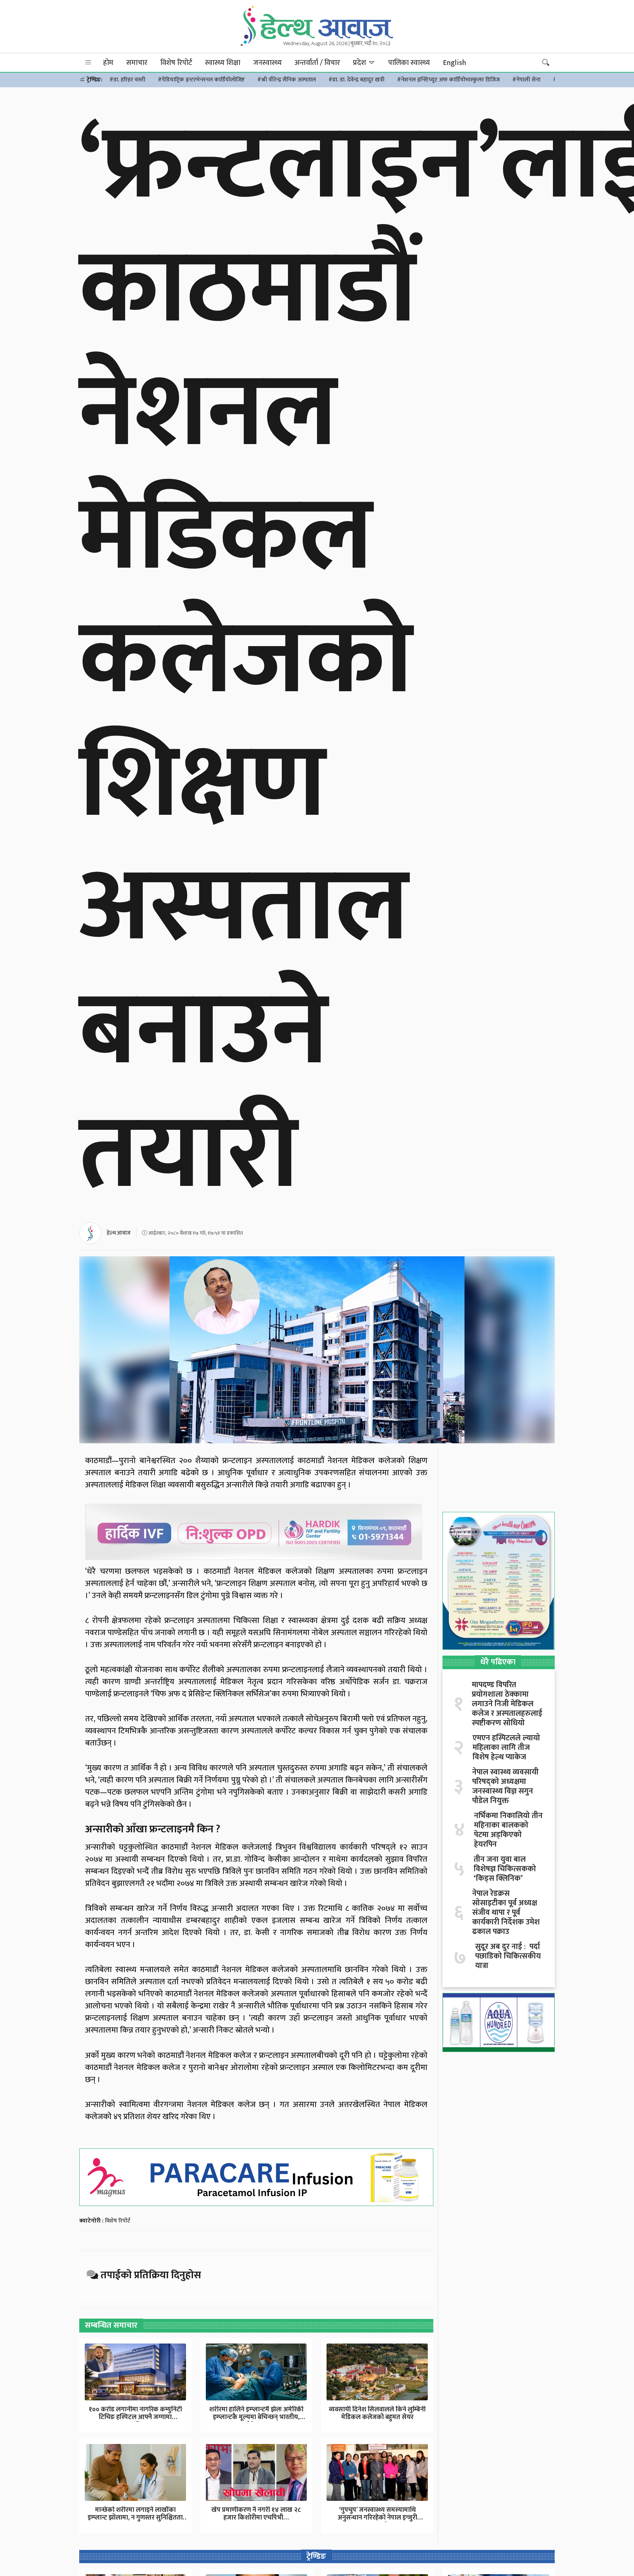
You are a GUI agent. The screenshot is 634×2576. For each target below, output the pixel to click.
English (454, 63)
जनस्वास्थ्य (267, 63)
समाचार (137, 63)
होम (108, 63)
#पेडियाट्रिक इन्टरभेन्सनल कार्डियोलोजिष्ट (201, 80)
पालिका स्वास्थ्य (409, 63)
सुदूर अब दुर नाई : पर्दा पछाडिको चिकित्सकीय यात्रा (508, 1956)
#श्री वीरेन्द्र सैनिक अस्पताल (287, 80)
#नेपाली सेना (526, 80)
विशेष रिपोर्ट (176, 63)
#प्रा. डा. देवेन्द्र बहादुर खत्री (356, 80)
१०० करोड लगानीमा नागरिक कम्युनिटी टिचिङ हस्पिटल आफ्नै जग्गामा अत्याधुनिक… (135, 2417)
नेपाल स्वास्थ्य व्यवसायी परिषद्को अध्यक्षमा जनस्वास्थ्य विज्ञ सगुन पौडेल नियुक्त (505, 1787)
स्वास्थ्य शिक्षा (223, 63)
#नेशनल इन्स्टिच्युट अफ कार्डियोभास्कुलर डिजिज (448, 80)
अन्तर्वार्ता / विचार (317, 63)
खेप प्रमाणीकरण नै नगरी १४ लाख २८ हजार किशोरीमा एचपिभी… (256, 2514)
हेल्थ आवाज (119, 1233)
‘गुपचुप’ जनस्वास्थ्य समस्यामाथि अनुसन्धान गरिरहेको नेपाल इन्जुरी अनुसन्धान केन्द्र (377, 2518)
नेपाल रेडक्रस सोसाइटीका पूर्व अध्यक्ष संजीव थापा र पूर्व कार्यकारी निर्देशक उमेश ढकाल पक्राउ (506, 1913)
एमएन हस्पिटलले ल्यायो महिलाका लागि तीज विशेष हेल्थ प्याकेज (506, 1748)
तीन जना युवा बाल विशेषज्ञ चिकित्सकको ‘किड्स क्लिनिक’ (505, 1869)
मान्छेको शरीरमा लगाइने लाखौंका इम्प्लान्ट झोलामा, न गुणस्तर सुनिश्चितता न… (135, 2518)
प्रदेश (360, 63)
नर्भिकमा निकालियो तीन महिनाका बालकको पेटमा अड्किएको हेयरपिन (508, 1830)
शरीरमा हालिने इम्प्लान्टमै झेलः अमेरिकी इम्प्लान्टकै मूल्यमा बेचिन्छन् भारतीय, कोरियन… (256, 2417)
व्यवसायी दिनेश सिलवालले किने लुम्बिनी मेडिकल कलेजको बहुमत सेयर (377, 2414)
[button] (88, 63)
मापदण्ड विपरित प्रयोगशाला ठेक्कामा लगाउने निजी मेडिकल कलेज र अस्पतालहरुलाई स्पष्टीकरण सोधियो (507, 1704)
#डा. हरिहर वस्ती (127, 80)
